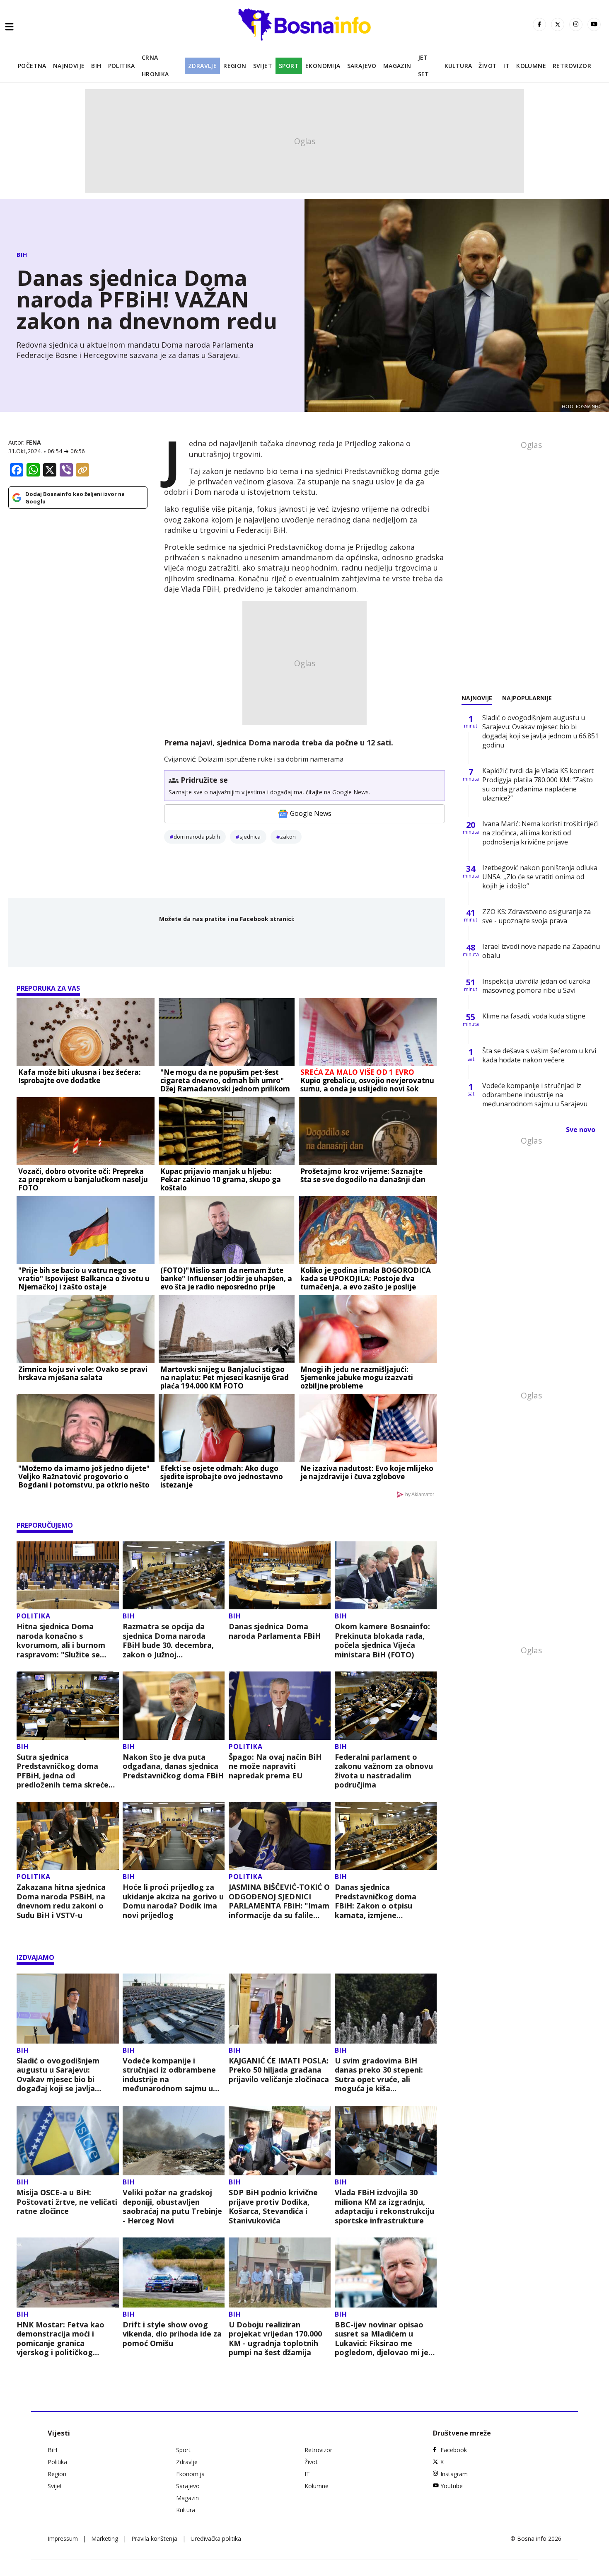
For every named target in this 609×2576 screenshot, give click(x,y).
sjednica (250, 837)
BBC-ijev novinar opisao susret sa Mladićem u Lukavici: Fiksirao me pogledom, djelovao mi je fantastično (382, 2339)
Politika (122, 66)
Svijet (263, 66)
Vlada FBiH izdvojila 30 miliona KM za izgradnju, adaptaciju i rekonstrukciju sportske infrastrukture (384, 2206)
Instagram (454, 2474)
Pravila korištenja (154, 2539)
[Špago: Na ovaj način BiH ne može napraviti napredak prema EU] (280, 1706)
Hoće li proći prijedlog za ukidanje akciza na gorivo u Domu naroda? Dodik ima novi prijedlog (173, 1901)
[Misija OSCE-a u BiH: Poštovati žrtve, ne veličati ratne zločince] (68, 2141)
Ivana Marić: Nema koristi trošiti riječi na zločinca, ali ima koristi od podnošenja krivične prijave (540, 833)
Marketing (105, 2539)
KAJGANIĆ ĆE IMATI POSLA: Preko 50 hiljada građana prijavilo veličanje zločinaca (279, 2070)
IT (506, 66)
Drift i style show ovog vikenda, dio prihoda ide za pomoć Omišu (172, 2334)
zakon (288, 837)
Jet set (424, 66)
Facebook (454, 2450)
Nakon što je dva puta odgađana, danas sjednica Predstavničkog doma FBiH (173, 1766)
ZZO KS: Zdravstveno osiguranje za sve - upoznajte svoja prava (536, 916)
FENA (34, 442)
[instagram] (576, 24)
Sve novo (581, 1130)
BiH (96, 66)
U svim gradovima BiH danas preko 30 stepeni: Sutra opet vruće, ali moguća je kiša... (379, 2075)
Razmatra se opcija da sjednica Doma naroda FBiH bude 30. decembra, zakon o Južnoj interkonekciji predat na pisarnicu (168, 1640)
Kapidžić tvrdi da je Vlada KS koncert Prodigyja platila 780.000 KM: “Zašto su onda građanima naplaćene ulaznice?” (538, 784)
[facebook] (539, 24)
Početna (32, 66)
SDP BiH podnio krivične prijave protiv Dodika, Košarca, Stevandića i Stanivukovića (273, 2206)
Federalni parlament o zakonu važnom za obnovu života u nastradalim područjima (384, 1771)
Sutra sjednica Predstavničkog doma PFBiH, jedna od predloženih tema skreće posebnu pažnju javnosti (63, 1771)
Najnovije (69, 66)
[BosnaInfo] (304, 24)
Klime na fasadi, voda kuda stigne (534, 1016)
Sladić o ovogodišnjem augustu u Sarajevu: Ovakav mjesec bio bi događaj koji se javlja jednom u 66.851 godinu (60, 2075)
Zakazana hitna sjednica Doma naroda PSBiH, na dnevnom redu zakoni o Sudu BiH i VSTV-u (61, 1901)
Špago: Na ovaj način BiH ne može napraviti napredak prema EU (275, 1766)
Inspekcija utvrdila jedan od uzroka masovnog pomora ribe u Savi (536, 986)
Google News (311, 813)
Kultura (458, 66)
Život (488, 66)
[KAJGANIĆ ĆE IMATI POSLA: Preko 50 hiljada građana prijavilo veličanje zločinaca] (280, 2009)
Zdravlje (202, 66)
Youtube (452, 2486)
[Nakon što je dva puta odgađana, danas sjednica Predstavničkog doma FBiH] (174, 1706)
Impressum (63, 2539)
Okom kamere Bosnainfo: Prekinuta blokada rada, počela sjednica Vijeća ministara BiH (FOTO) (382, 1640)
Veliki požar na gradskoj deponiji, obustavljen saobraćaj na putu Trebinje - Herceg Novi (172, 2206)
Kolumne (531, 66)
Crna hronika (155, 66)
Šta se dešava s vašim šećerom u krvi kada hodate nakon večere (539, 1055)
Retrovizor (572, 66)
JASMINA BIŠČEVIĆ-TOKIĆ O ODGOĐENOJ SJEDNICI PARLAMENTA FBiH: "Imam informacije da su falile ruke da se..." (279, 1901)
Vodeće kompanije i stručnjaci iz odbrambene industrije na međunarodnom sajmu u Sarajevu (169, 2075)
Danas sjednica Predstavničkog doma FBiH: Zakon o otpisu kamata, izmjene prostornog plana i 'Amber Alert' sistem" (384, 1901)
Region (235, 66)
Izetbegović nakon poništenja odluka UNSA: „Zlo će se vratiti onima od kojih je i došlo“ (540, 877)
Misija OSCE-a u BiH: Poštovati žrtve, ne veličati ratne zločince (67, 2202)
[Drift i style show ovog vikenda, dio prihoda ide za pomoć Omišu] (174, 2272)
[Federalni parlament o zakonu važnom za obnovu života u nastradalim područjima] (386, 1706)
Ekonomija (323, 66)
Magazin (397, 66)
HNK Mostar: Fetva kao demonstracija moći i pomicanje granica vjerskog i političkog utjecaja (60, 2339)
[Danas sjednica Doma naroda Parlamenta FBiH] (280, 1576)
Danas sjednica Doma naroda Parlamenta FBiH (275, 1631)
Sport (289, 66)
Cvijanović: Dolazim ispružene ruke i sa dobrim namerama (254, 759)
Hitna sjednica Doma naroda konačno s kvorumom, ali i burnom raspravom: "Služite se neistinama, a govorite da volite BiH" (65, 1640)
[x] (558, 24)
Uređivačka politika (216, 2539)
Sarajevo (362, 66)
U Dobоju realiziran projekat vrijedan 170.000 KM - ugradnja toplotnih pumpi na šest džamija (275, 2339)
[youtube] (594, 24)
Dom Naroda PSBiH (197, 837)
